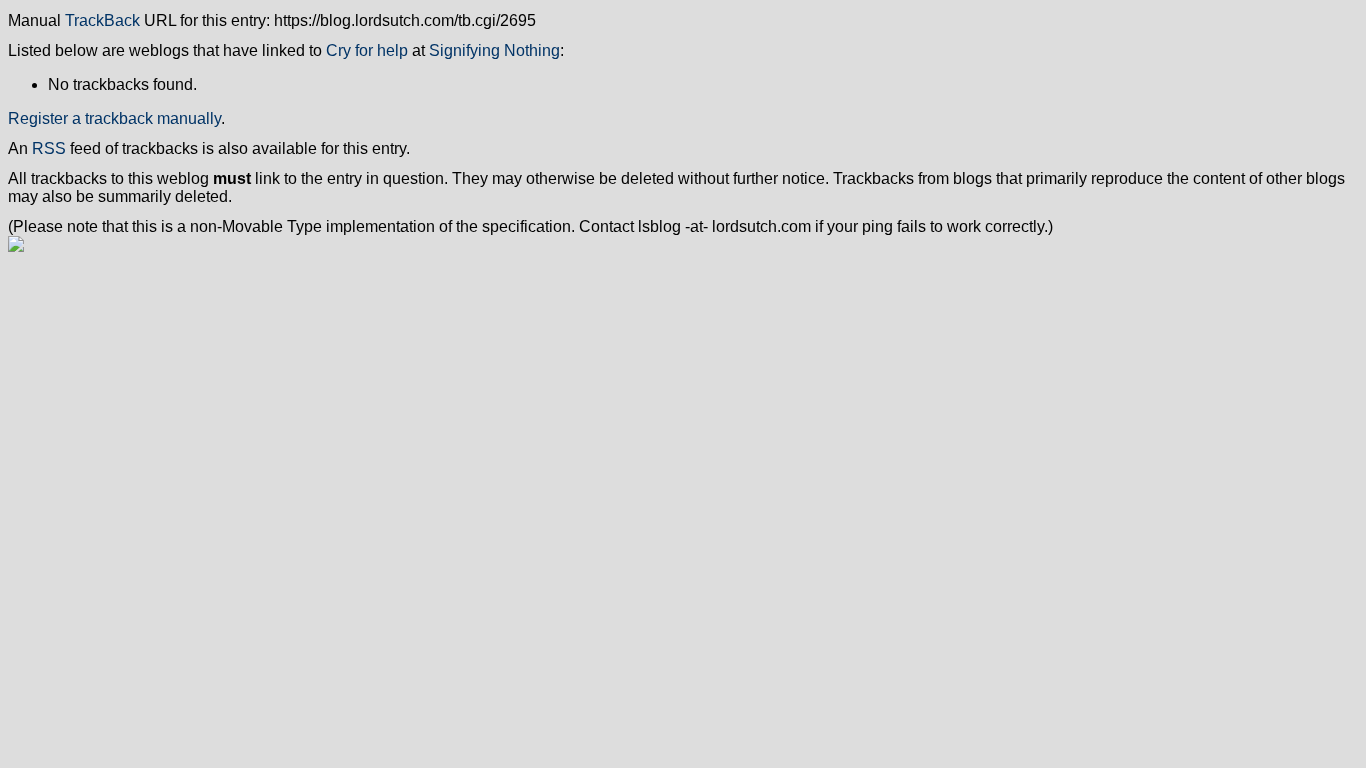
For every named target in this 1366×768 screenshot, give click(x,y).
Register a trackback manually (114, 118)
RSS (49, 148)
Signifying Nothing (494, 50)
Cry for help (367, 50)
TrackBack (102, 20)
